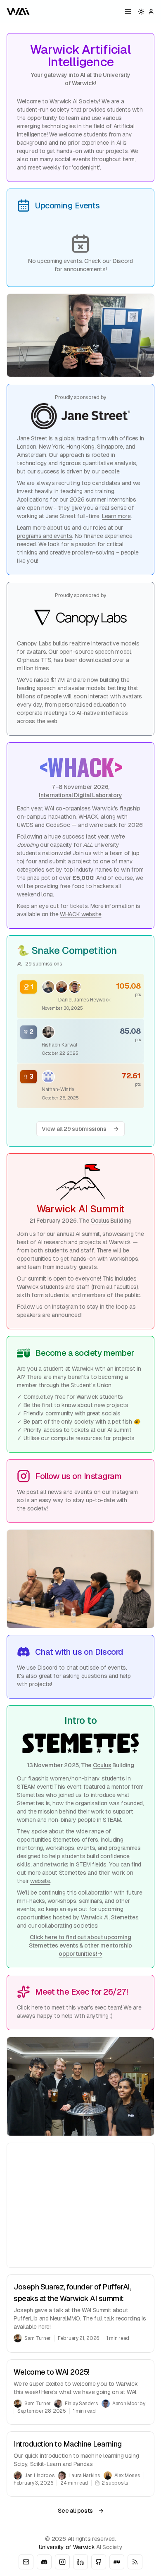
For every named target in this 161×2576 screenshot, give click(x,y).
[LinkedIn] (80, 2562)
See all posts (80, 2511)
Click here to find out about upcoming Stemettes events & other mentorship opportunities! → (80, 1945)
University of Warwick (67, 2547)
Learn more (116, 516)
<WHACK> (80, 766)
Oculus (100, 1221)
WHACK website (80, 914)
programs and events (44, 536)
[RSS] (135, 2562)
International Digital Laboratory (80, 795)
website (40, 1881)
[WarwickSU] (117, 2562)
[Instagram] (62, 2562)
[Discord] (44, 2562)
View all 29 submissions (74, 1129)
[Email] (26, 2562)
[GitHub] (99, 2562)
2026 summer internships (103, 499)
